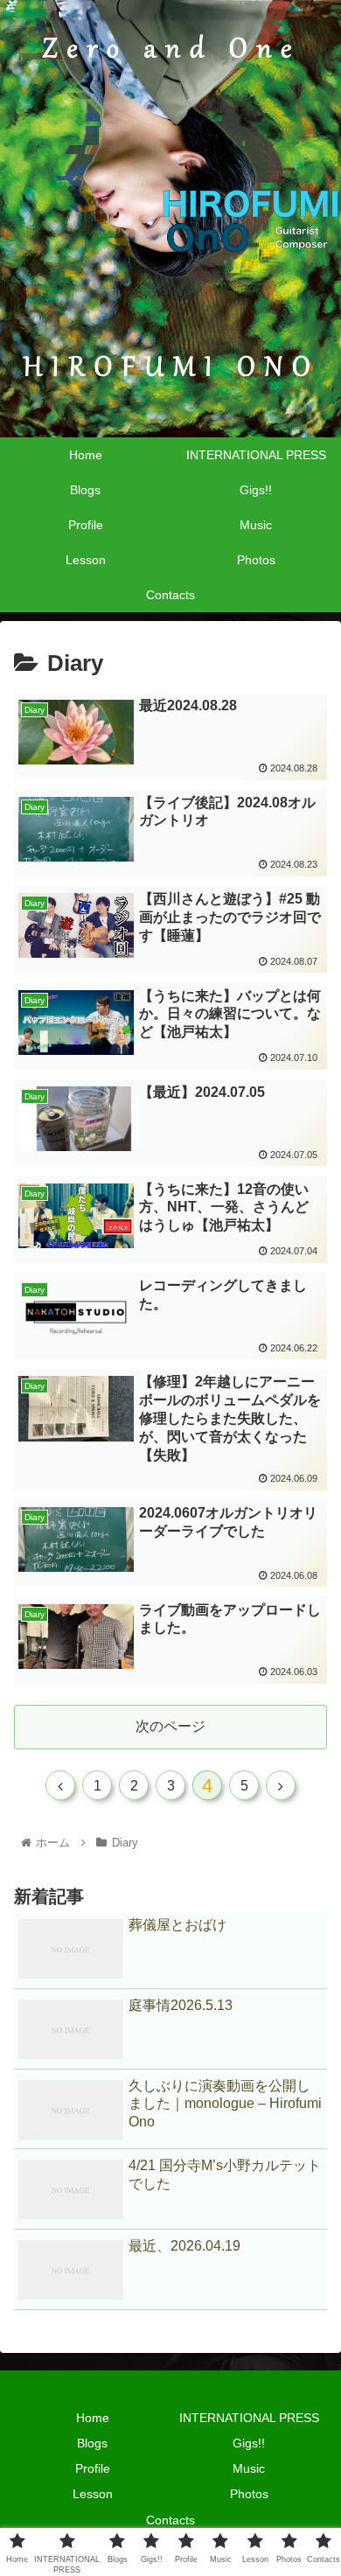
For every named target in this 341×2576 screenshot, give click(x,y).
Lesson (93, 2494)
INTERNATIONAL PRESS (249, 2418)
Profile (93, 2468)
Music (249, 2468)
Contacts (170, 2520)
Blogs (92, 2443)
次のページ (170, 1726)
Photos (249, 2494)
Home (93, 2418)
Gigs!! (249, 2443)
